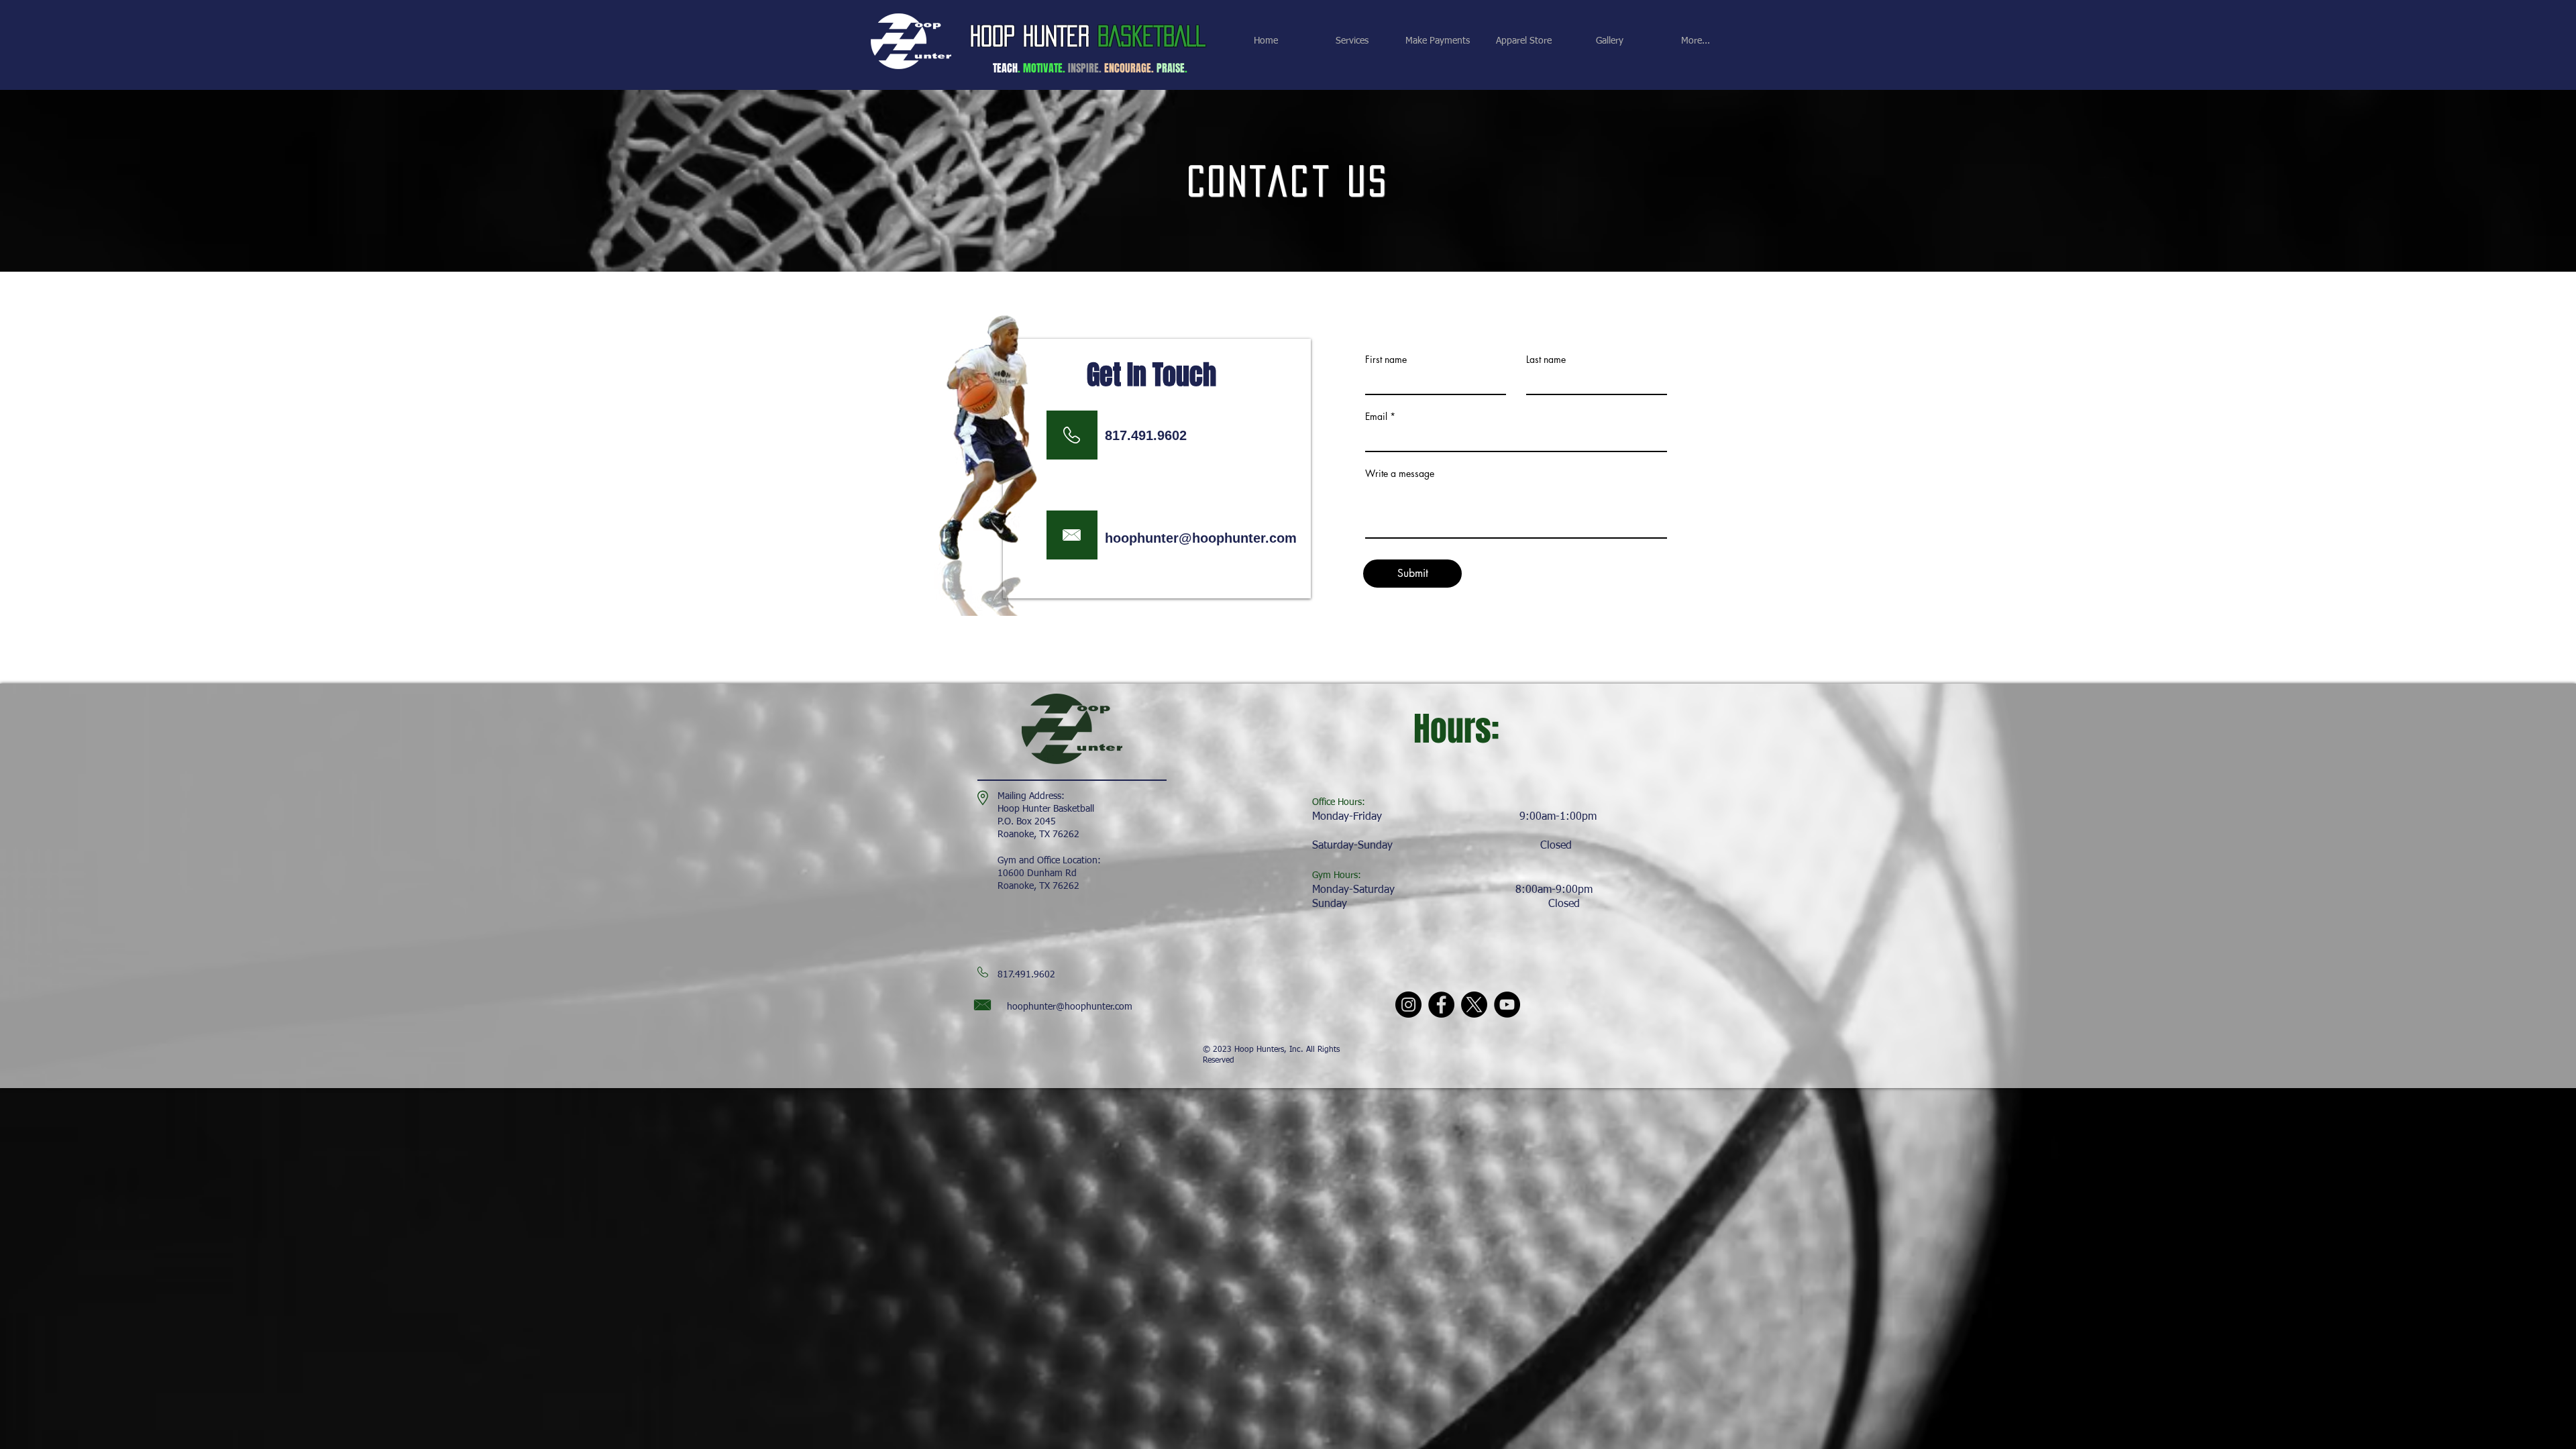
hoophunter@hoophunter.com (1201, 538)
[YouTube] (1507, 1005)
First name (1386, 360)
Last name (1546, 360)
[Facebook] (1441, 1005)
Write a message (1400, 474)
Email (1376, 417)
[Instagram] (1408, 1005)
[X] (1474, 1005)
